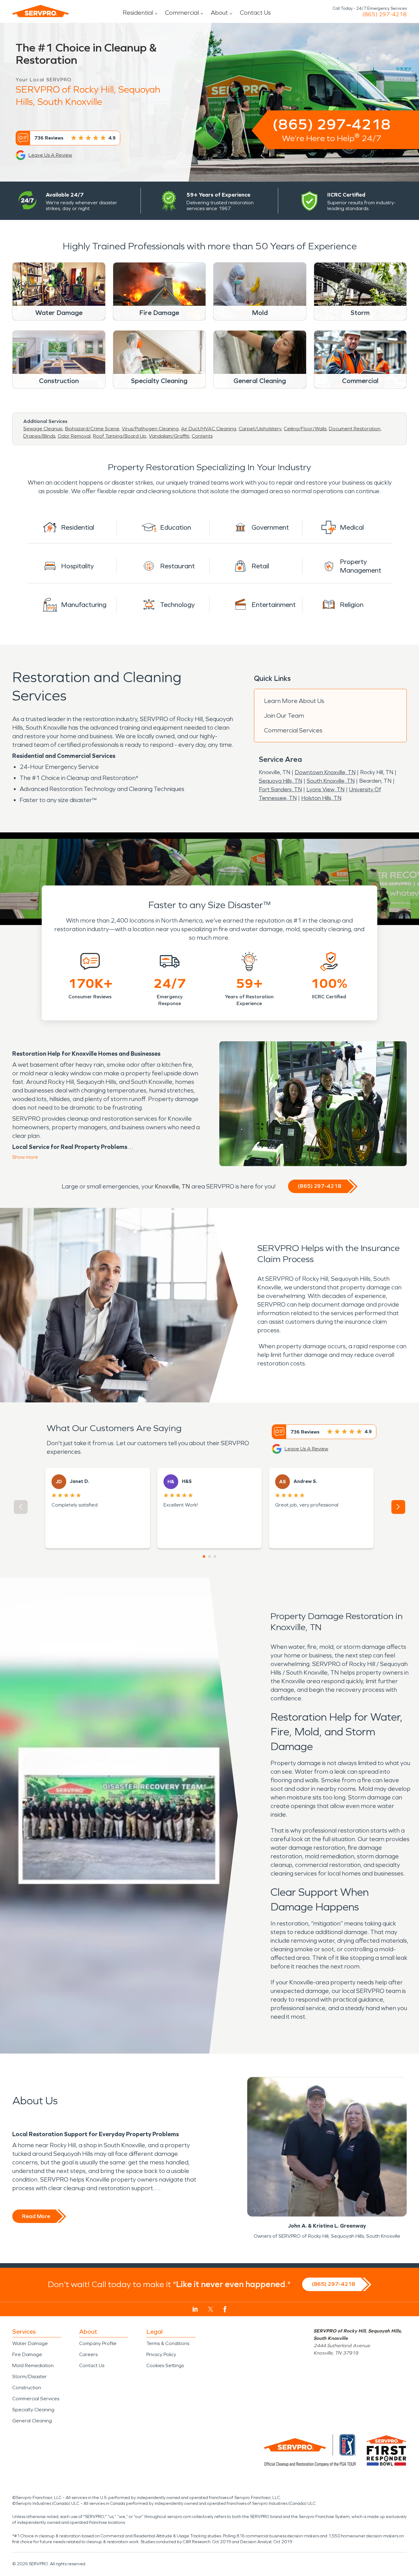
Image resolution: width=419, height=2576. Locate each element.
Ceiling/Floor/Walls (305, 429)
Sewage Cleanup (43, 429)
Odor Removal (74, 436)
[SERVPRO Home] (40, 11)
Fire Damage (27, 2354)
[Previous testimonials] (21, 1507)
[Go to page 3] (215, 1557)
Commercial (182, 13)
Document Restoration (355, 429)
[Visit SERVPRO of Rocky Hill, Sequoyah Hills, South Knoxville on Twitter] (211, 2309)
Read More (36, 2216)
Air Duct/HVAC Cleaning (209, 429)
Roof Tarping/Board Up (120, 436)
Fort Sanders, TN (280, 789)
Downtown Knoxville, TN (325, 772)
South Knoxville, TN (331, 781)
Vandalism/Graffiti (169, 436)
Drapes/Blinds (39, 436)
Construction (27, 2388)
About (219, 13)
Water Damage (30, 2343)
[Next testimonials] (398, 1507)
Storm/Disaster (30, 2376)
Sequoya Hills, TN (281, 781)
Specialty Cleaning (33, 2410)
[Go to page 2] (209, 1557)
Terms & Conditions (168, 2343)
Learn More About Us (294, 701)
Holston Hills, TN (321, 798)
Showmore (25, 1157)
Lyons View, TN (325, 789)
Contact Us (255, 13)
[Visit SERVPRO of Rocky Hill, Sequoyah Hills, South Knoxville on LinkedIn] (195, 2309)
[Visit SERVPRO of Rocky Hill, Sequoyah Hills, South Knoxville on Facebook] (225, 2309)
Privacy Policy (161, 2354)
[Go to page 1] (204, 1557)
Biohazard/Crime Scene (92, 429)
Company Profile (98, 2343)
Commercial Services (293, 730)
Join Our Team (284, 716)
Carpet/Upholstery (260, 429)
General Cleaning (32, 2421)
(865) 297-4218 (384, 14)
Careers (88, 2354)
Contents (202, 436)
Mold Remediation (33, 2365)
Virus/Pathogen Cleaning (150, 429)
